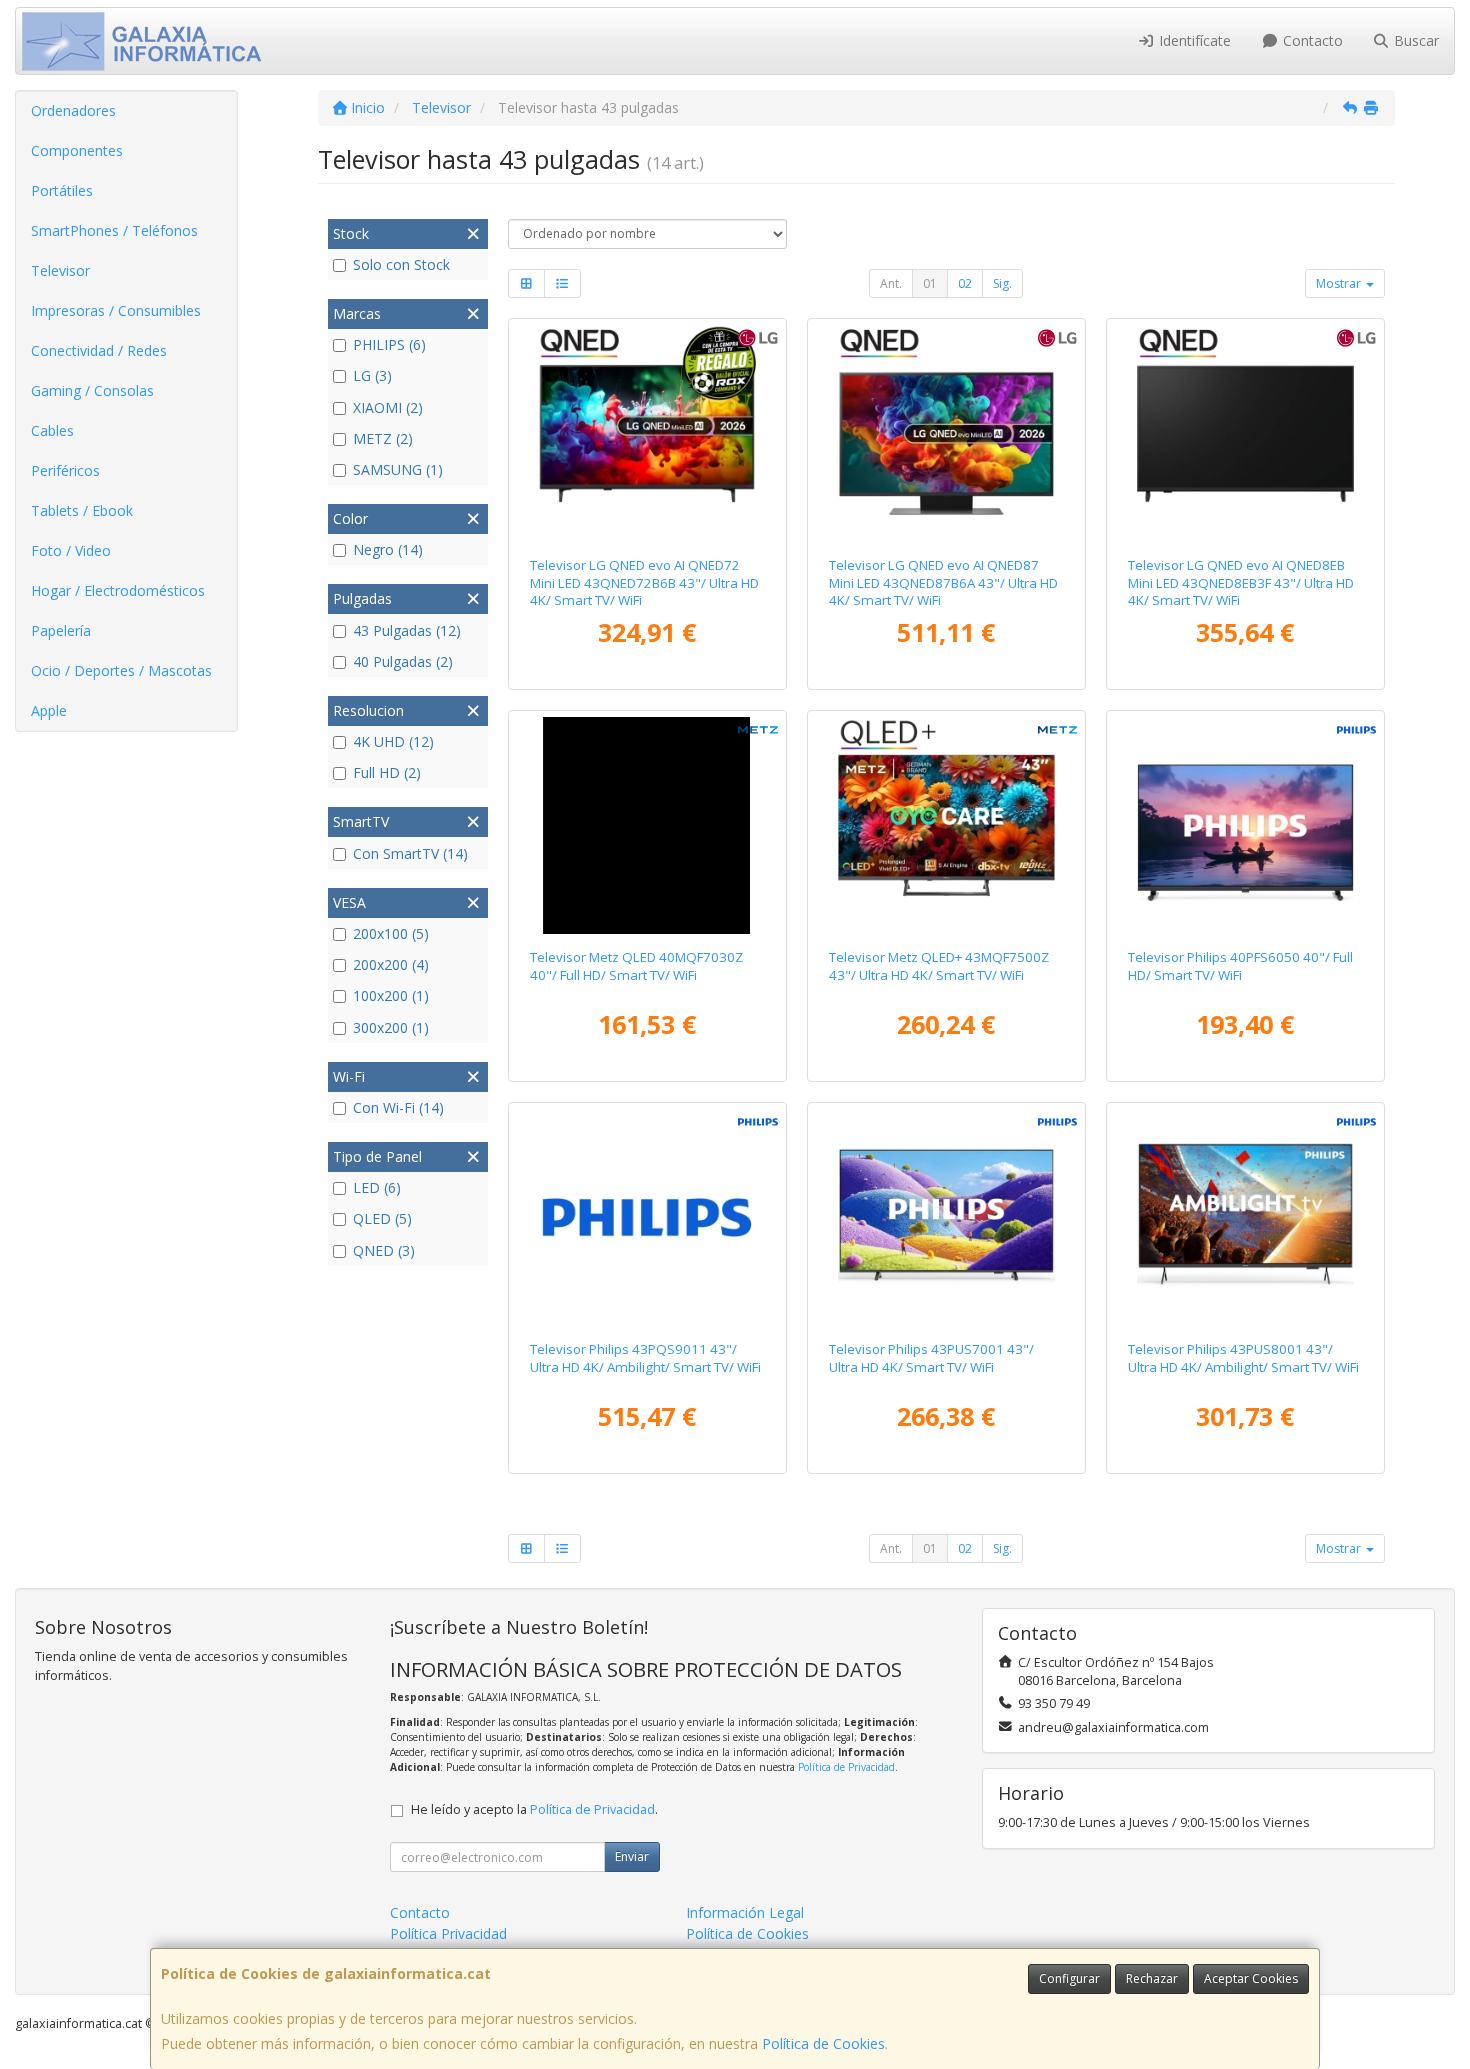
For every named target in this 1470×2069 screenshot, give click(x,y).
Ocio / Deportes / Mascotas (121, 670)
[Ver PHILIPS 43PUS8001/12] (1246, 1218)
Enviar (632, 1856)
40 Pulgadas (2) (403, 661)
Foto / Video (71, 550)
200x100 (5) (391, 933)
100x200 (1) (391, 995)
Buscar (1414, 40)
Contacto (1311, 40)
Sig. (1002, 283)
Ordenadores (73, 110)
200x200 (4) (391, 964)
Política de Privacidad (846, 1767)
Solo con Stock (401, 264)
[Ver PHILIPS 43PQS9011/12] (647, 1218)
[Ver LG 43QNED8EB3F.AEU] (1246, 434)
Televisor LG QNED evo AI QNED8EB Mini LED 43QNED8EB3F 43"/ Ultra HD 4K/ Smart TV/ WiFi (1241, 582)
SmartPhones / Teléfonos (114, 230)
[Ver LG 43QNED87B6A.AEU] (947, 434)
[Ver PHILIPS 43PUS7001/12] (947, 1218)
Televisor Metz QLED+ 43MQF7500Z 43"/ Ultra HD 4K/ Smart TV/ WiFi (939, 965)
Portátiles (62, 190)
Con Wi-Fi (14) (398, 1107)
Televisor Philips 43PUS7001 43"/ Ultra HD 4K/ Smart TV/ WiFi (931, 1357)
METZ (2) (383, 438)
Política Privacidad (448, 1933)
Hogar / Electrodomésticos (118, 590)
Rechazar (1152, 1978)
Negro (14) (388, 549)
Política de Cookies (823, 2043)
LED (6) (377, 1187)
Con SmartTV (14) (410, 853)
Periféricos (65, 470)
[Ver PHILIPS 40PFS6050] (1246, 826)
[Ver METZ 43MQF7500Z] (947, 826)
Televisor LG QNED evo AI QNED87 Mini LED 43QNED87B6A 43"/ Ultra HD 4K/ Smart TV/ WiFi (943, 582)
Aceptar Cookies (1251, 1978)
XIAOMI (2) (388, 407)
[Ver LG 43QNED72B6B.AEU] (647, 434)
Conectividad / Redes (99, 350)
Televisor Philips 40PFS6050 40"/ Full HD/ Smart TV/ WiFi (1240, 965)
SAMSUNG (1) (398, 469)
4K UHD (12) (393, 741)
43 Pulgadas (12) (407, 630)
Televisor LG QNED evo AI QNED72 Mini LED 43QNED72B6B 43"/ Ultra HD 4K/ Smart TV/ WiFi (644, 582)
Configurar (1069, 1978)
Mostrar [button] (1340, 283)
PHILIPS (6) (389, 344)
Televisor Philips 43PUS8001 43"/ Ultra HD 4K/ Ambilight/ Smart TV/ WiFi (1243, 1357)
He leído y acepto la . (534, 1809)
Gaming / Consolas (92, 390)
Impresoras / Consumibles (116, 310)
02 (965, 283)
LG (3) (372, 375)
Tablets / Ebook (82, 510)
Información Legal (745, 1912)
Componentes (77, 150)
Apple (49, 710)
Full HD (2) (387, 772)
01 (930, 283)
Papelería (61, 630)
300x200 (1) (391, 1027)
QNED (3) (384, 1250)
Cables (52, 430)
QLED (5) (382, 1218)
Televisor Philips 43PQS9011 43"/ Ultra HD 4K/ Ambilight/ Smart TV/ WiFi (645, 1357)
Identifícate (1193, 40)
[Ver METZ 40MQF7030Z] (647, 826)
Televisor (60, 270)
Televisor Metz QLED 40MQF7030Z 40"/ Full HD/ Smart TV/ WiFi (636, 965)
